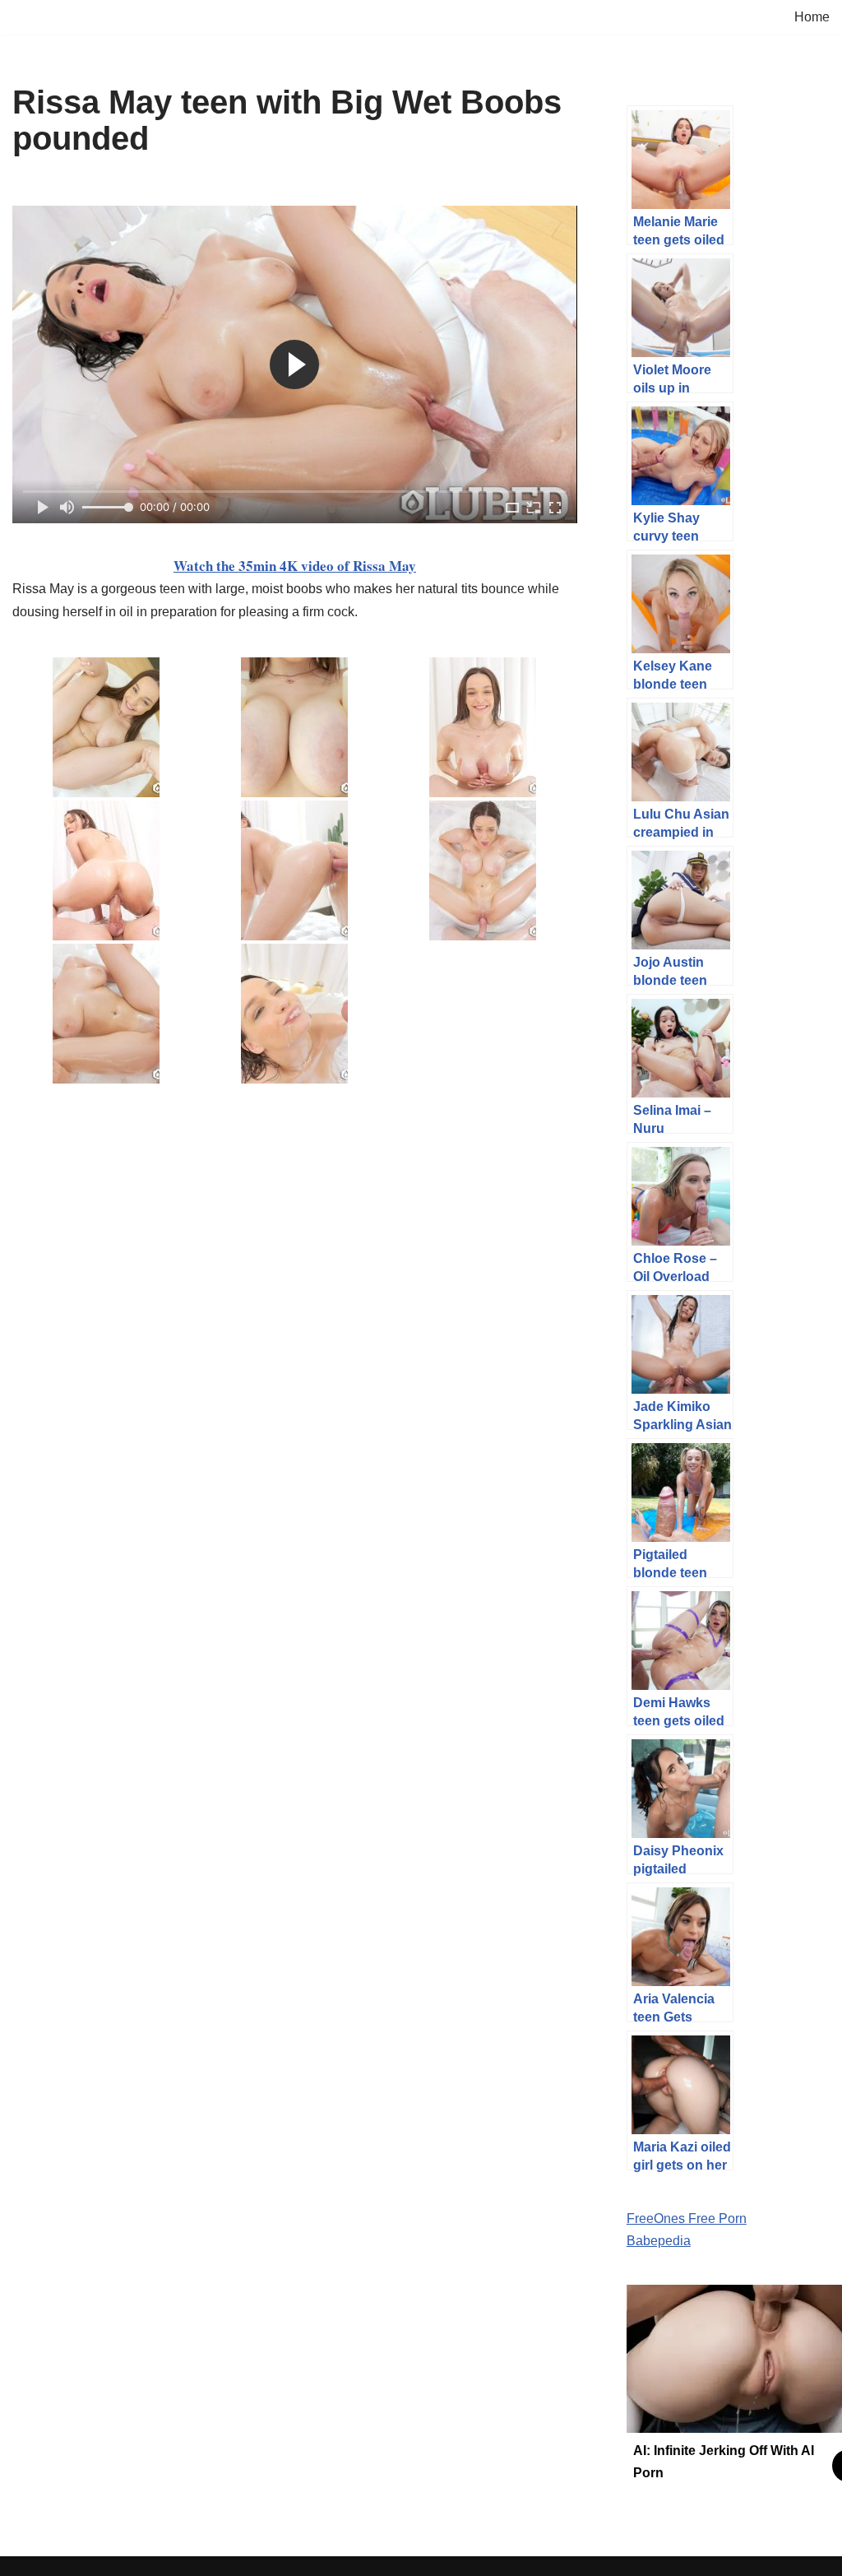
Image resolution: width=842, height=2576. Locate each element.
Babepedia (659, 2241)
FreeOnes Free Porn (687, 2219)
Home (812, 17)
